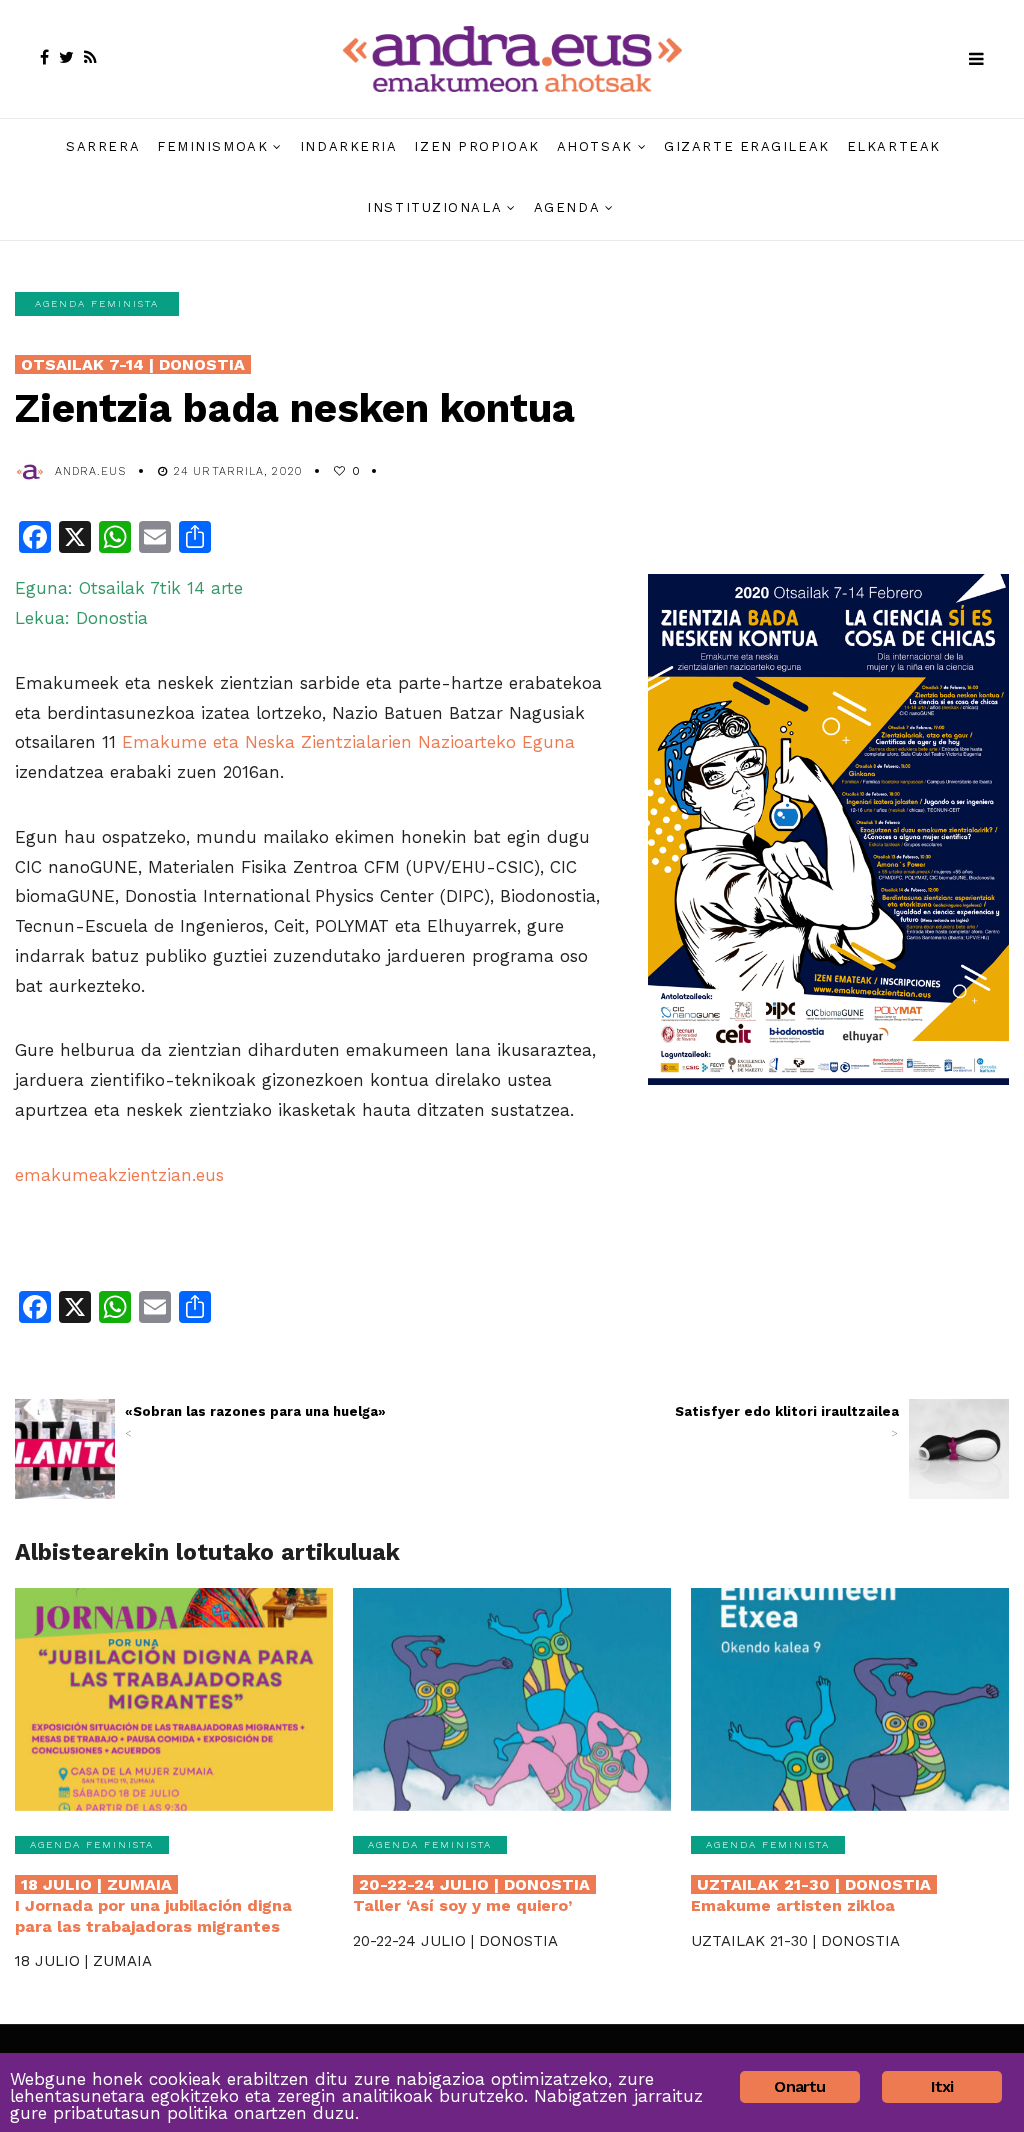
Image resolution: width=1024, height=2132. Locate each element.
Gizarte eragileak (747, 146)
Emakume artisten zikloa (811, 1895)
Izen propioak (476, 146)
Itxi (942, 2086)
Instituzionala (434, 207)
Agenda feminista (97, 303)
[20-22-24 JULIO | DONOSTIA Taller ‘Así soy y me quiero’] (512, 1699)
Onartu (799, 2086)
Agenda (567, 207)
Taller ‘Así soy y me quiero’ (471, 1895)
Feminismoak (212, 146)
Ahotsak (595, 146)
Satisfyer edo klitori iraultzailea (787, 1422)
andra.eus (90, 471)
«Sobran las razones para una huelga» (255, 1422)
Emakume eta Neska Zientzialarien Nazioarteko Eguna (348, 742)
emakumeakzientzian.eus (119, 1175)
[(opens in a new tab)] (65, 1449)
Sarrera (103, 146)
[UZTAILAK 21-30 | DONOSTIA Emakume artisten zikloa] (850, 1699)
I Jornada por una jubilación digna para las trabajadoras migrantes (153, 1905)
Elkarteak (894, 146)
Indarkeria (349, 146)
